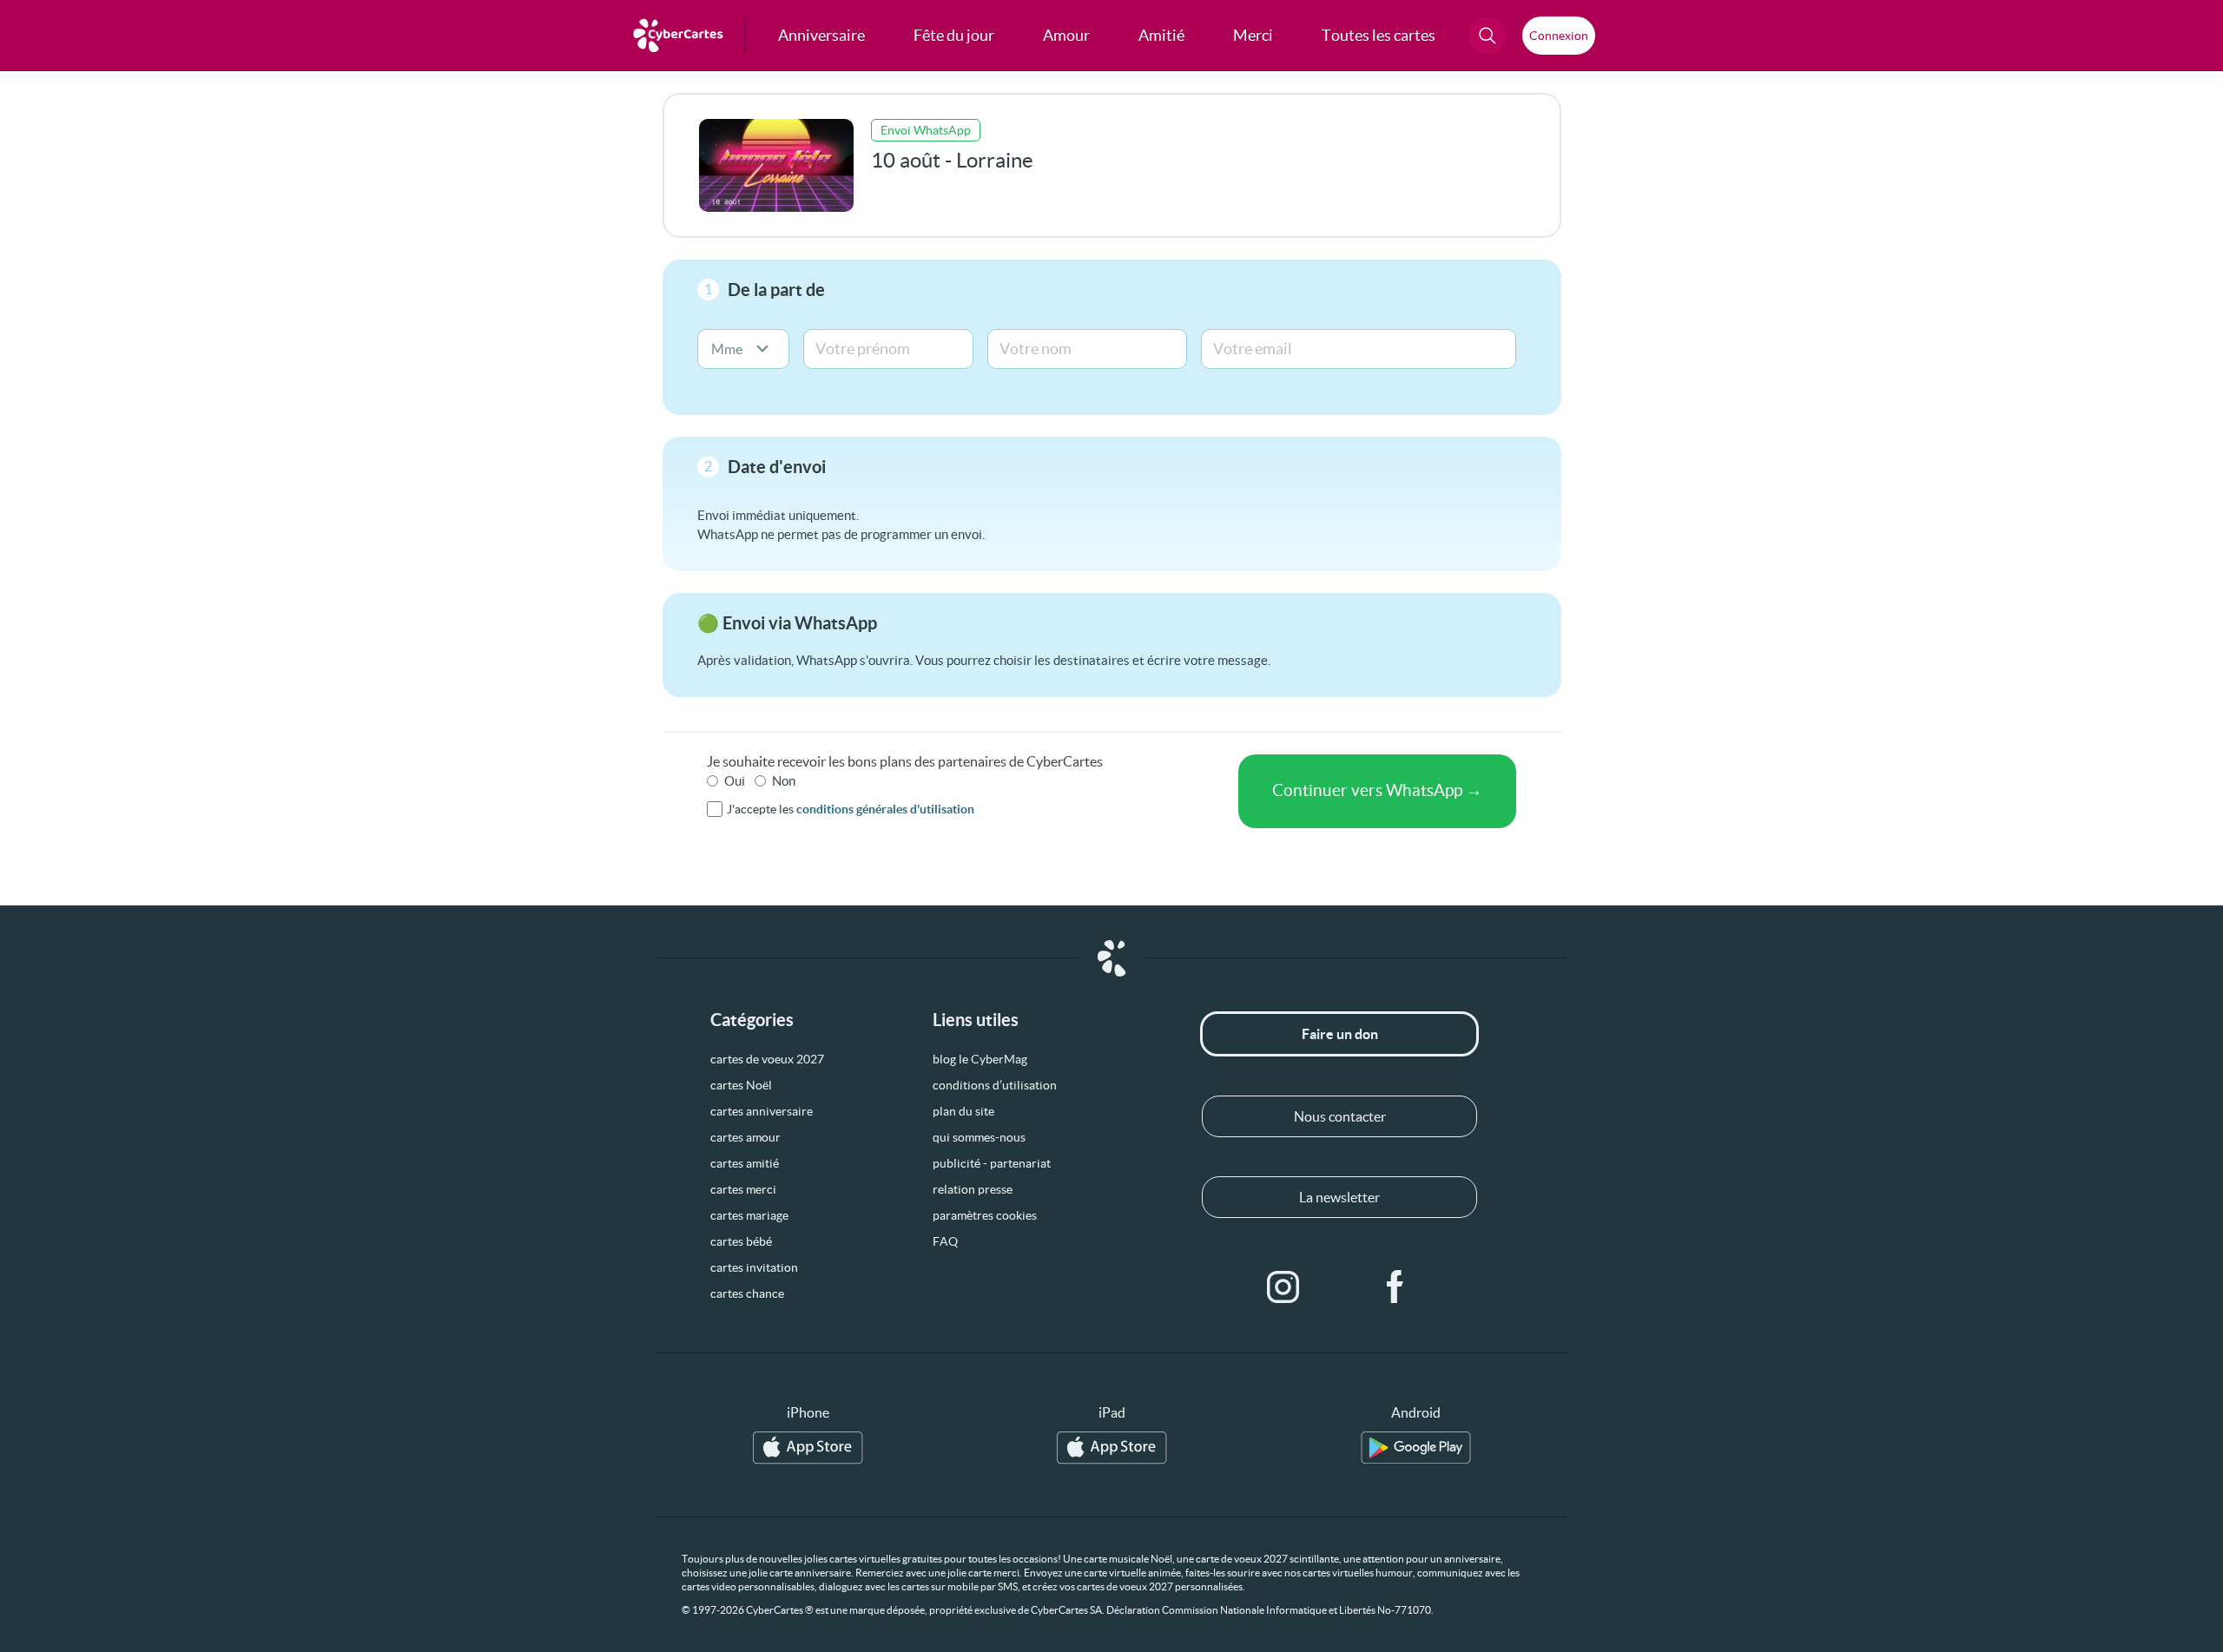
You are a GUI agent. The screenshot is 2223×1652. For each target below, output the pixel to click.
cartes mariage (749, 1215)
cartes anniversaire (762, 1111)
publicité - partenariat (992, 1163)
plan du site (963, 1111)
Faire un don (1340, 1034)
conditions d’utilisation (995, 1085)
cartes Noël (741, 1085)
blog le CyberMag (980, 1059)
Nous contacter (1340, 1116)
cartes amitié (745, 1163)
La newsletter (1339, 1197)
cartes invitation (754, 1267)
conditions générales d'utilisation (885, 809)
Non (784, 781)
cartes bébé (741, 1241)
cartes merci (743, 1189)
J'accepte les (851, 809)
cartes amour (745, 1137)
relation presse (973, 1189)
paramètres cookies (985, 1215)
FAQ (945, 1241)
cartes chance (747, 1293)
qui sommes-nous (979, 1137)
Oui (735, 781)
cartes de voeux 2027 (767, 1059)
